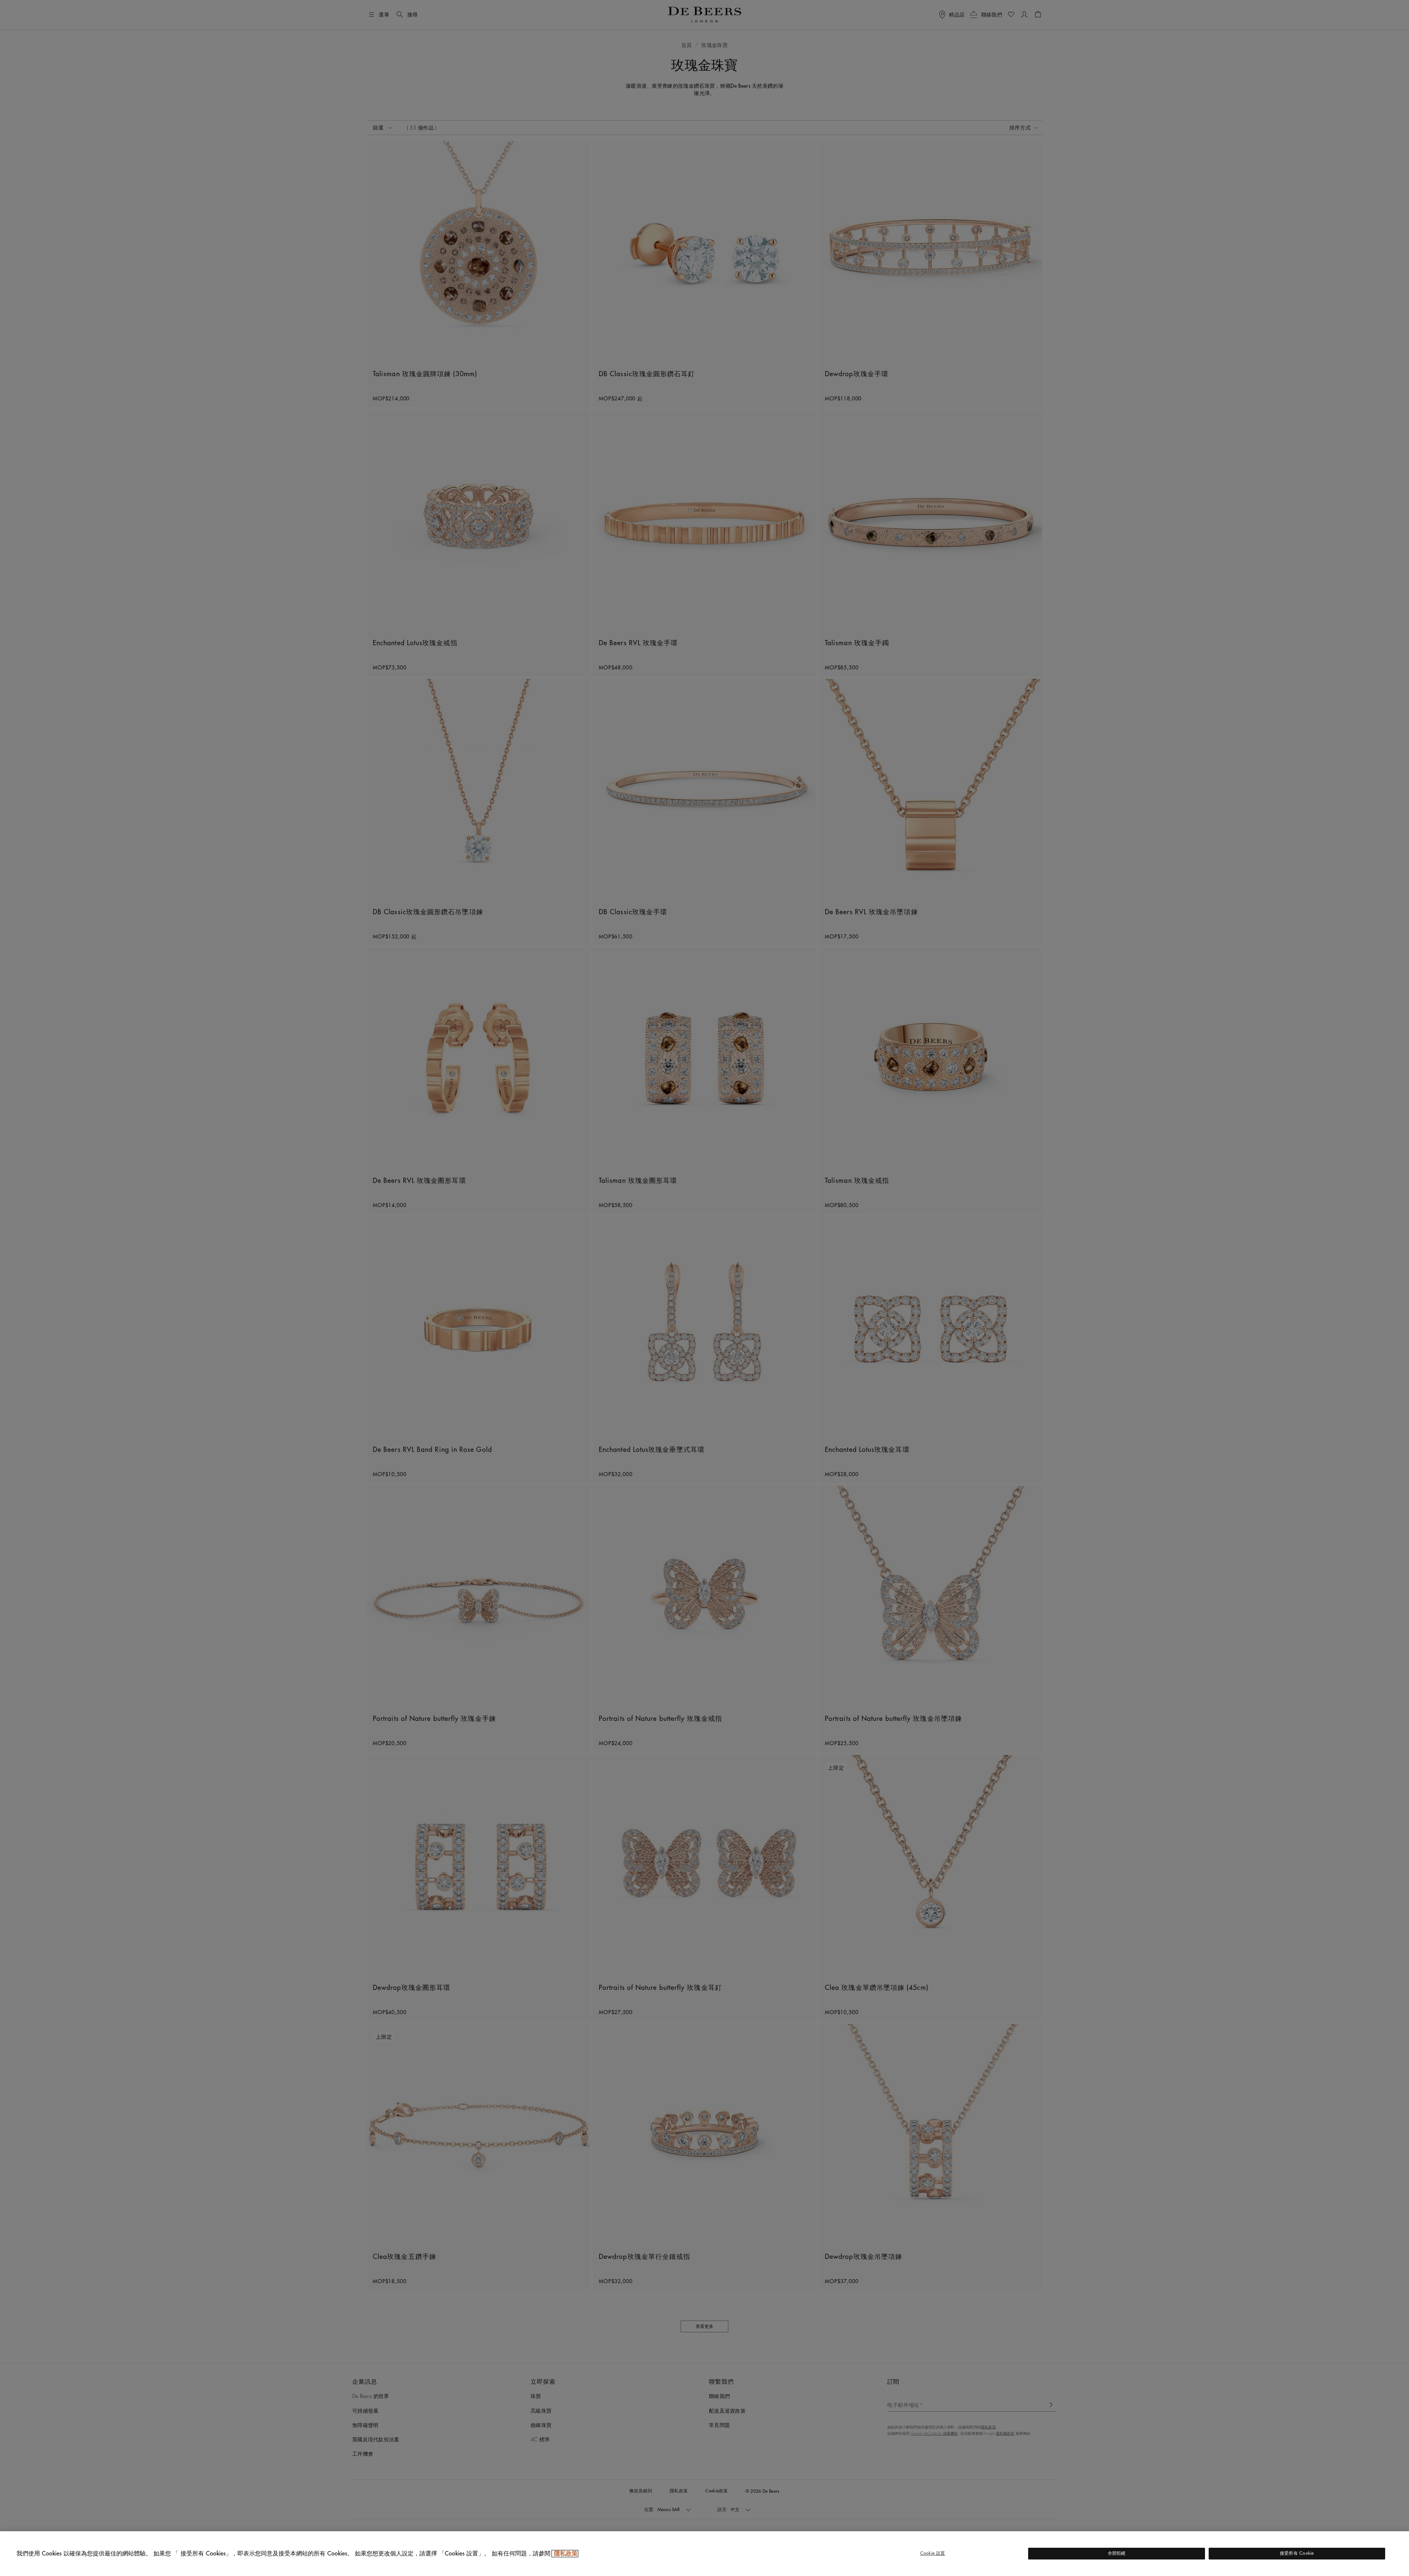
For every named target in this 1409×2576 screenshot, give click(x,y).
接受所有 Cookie (1297, 2553)
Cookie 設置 (933, 2553)
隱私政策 (565, 2554)
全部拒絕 (1117, 2553)
